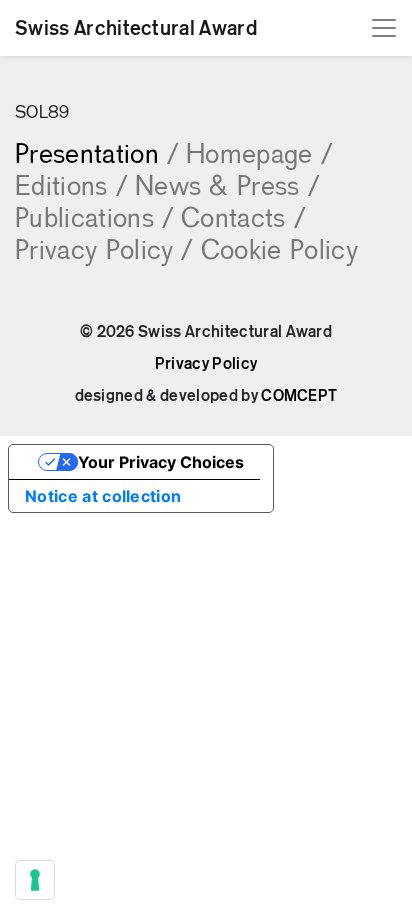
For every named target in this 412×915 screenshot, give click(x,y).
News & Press (227, 188)
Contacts (243, 220)
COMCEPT (299, 396)
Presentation (96, 156)
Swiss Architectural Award (136, 28)
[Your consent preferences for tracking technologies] (35, 880)
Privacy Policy (104, 252)
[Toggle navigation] (384, 28)
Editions (71, 188)
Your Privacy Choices (161, 462)
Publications (94, 220)
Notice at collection (103, 496)
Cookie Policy (279, 252)
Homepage (259, 156)
